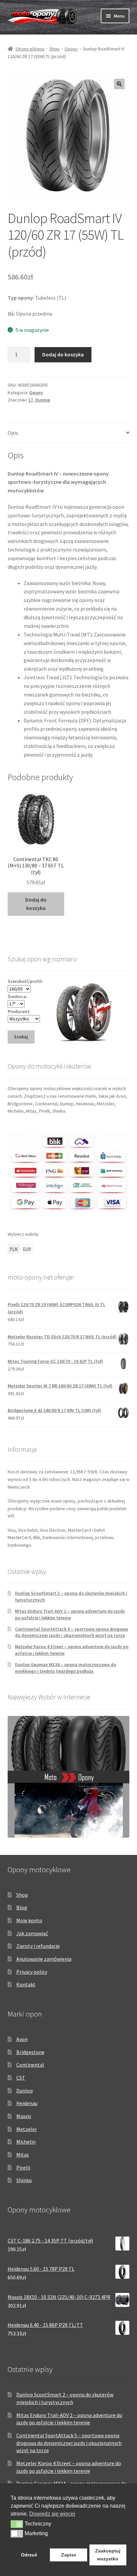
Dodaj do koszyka (63, 354)
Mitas (23, 2155)
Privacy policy (32, 1972)
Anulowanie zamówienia (44, 1959)
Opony (71, 49)
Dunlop (43, 400)
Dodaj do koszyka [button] (36, 904)
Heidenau (27, 2103)
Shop (54, 49)
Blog (22, 1907)
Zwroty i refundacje (38, 1946)
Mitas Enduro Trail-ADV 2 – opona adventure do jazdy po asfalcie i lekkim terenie (70, 1614)
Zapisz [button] (69, 2555)
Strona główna (30, 49)
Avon (22, 2039)
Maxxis (24, 2116)
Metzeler (27, 2129)
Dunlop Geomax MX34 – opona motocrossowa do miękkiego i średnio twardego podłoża (66, 1668)
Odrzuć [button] (29, 2555)
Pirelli (23, 2168)
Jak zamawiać (32, 1933)
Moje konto (29, 1920)
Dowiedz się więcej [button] (52, 2514)
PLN (14, 1249)
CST (21, 2078)
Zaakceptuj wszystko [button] (108, 2555)
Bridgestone (30, 2052)
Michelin (26, 2142)
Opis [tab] (13, 433)
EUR (27, 1249)
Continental (30, 2065)
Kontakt (26, 1984)
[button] (119, 84)
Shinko (24, 2180)
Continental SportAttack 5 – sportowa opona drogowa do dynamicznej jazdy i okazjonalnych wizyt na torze (71, 1632)
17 (31, 400)
